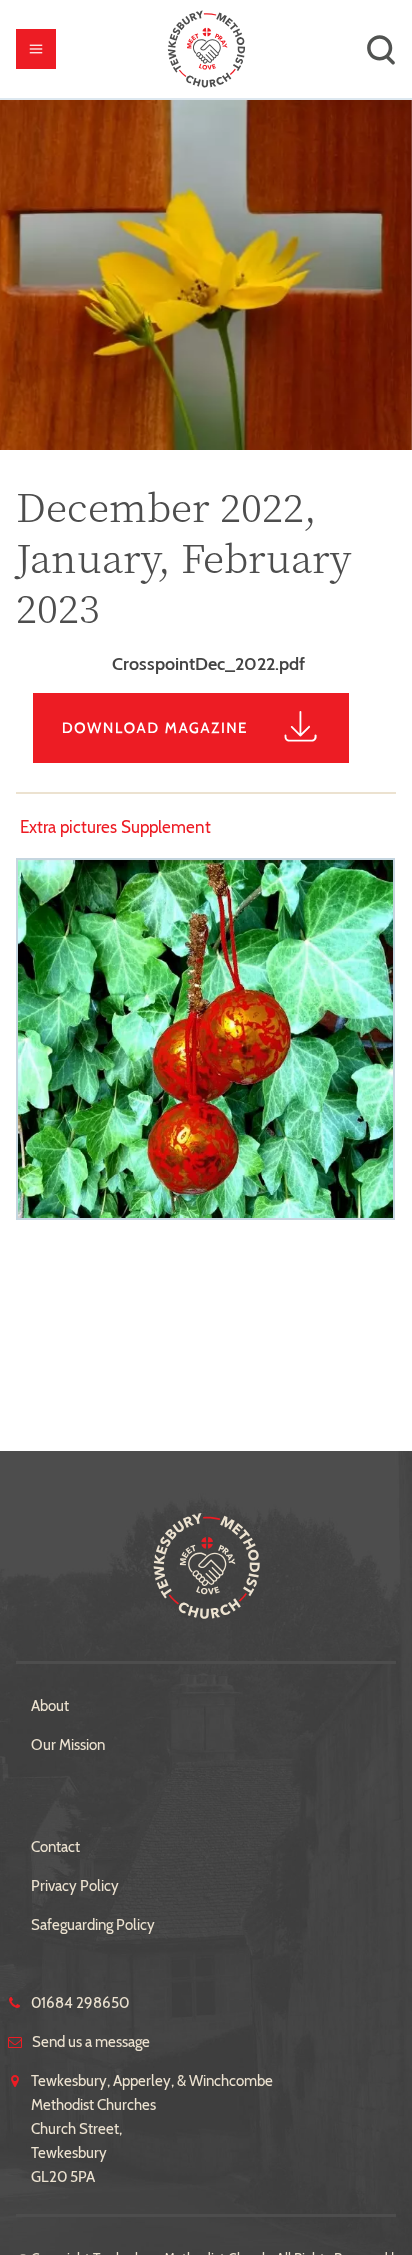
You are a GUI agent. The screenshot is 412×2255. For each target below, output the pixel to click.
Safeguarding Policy (93, 1925)
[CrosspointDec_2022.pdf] (206, 757)
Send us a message (91, 2042)
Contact (55, 1847)
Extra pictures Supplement (115, 827)
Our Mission (68, 1745)
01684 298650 (80, 2003)
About (50, 1706)
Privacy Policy (75, 1886)
